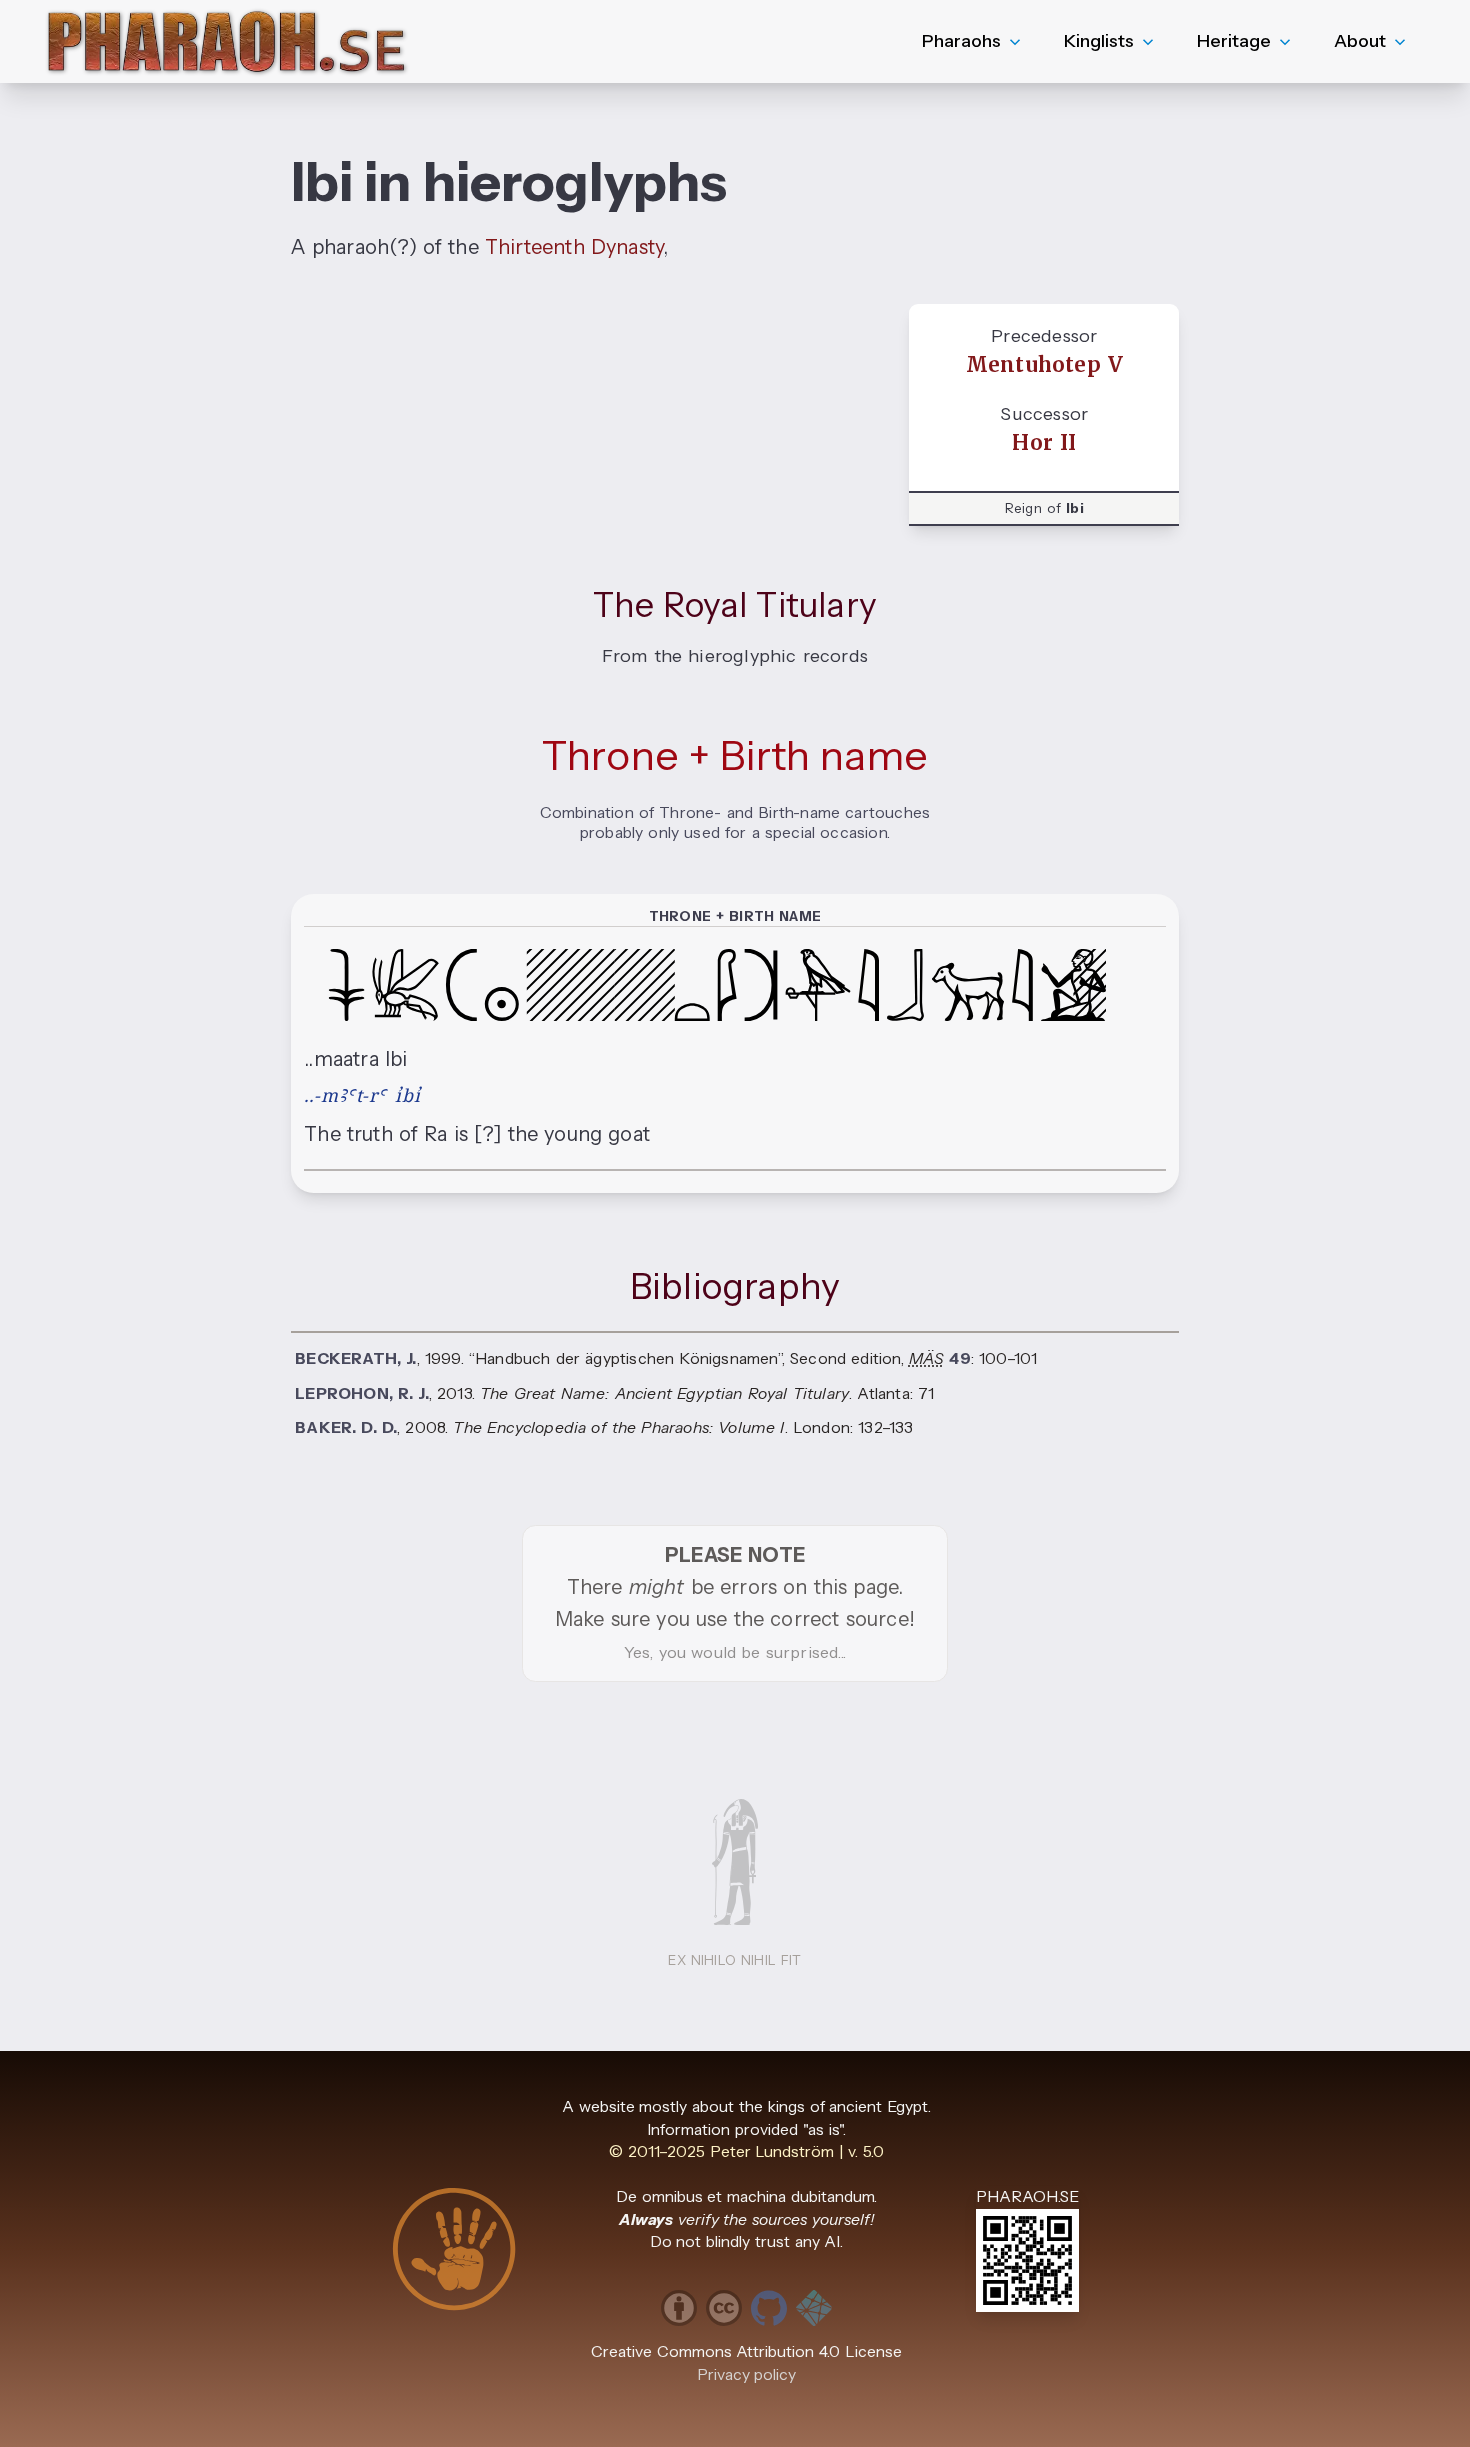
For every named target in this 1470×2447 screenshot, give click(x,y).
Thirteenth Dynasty (574, 247)
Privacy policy (747, 2374)
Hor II (1044, 443)
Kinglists (1099, 41)
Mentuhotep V (1044, 365)
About (1360, 41)
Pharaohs (961, 41)
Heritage (1234, 41)
